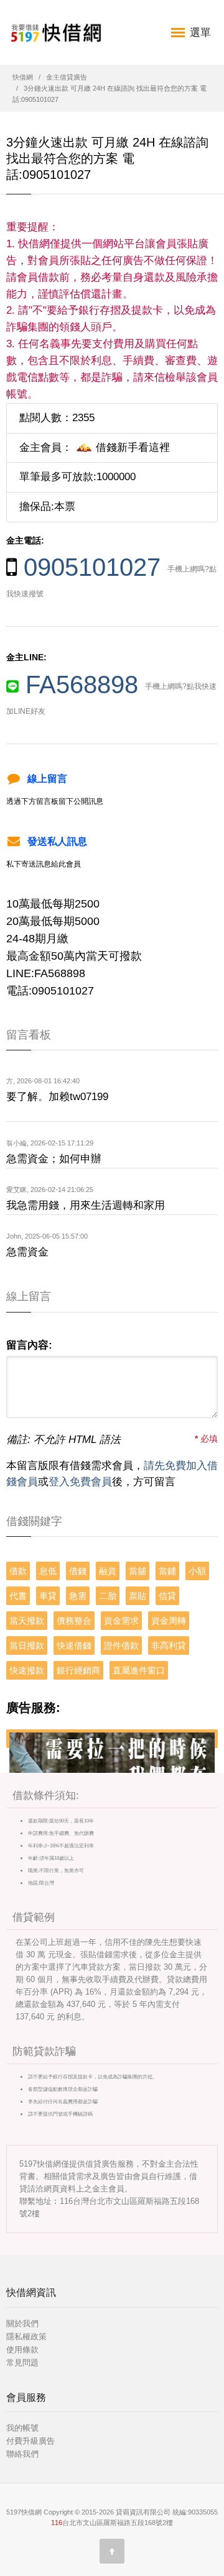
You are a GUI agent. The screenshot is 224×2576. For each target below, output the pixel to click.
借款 (18, 1571)
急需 (78, 1596)
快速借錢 (74, 1645)
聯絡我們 (22, 2454)
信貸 (167, 1596)
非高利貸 (169, 1645)
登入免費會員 (80, 1482)
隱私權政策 (26, 2337)
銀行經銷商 (78, 1670)
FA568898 (82, 685)
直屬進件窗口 (139, 1670)
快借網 (23, 77)
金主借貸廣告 (67, 77)
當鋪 (167, 1571)
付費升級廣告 (30, 2441)
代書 (18, 1596)
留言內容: (29, 1345)
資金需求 (121, 1621)
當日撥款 (27, 1645)
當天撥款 (27, 1621)
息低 (48, 1571)
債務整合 (74, 1621)
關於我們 (22, 2323)
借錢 (78, 1571)
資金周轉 (169, 1621)
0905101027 (92, 567)
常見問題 (22, 2363)
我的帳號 (22, 2428)
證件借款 (121, 1645)
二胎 (108, 1596)
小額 (197, 1571)
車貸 (48, 1596)
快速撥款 (27, 1670)
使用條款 (22, 2350)
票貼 (138, 1596)
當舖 (138, 1571)
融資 (108, 1571)
